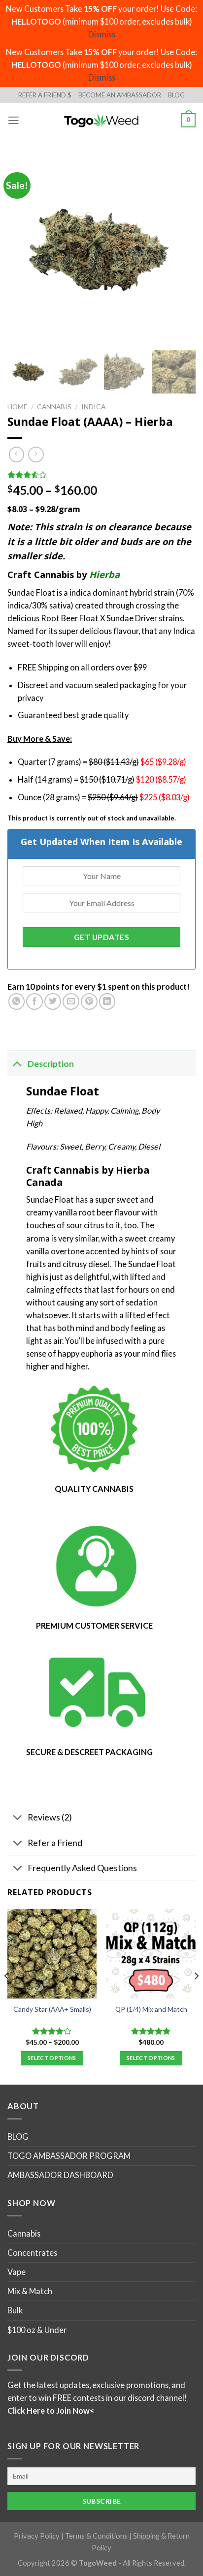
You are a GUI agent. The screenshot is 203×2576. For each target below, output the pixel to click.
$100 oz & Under (37, 2329)
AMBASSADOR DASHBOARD (60, 2175)
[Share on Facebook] (34, 1001)
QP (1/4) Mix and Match (151, 2009)
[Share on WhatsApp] (17, 1001)
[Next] (196, 1996)
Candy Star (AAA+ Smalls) (52, 2009)
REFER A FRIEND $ (45, 95)
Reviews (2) (50, 1817)
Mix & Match (30, 2291)
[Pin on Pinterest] (89, 1001)
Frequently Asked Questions (82, 1868)
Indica (93, 407)
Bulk (15, 2310)
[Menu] (14, 121)
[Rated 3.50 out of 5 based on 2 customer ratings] (101, 475)
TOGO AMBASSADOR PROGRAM (69, 2156)
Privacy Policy (37, 2536)
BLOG (176, 95)
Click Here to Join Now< (51, 2410)
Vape (17, 2272)
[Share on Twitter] (53, 1001)
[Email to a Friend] (71, 1001)
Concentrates (32, 2253)
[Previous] (7, 1996)
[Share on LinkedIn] (107, 1001)
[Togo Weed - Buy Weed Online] (101, 120)
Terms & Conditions (96, 2536)
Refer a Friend (55, 1843)
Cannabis (54, 407)
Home (17, 407)
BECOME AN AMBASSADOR (120, 95)
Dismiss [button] (102, 34)
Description (51, 1063)
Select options (52, 2058)
